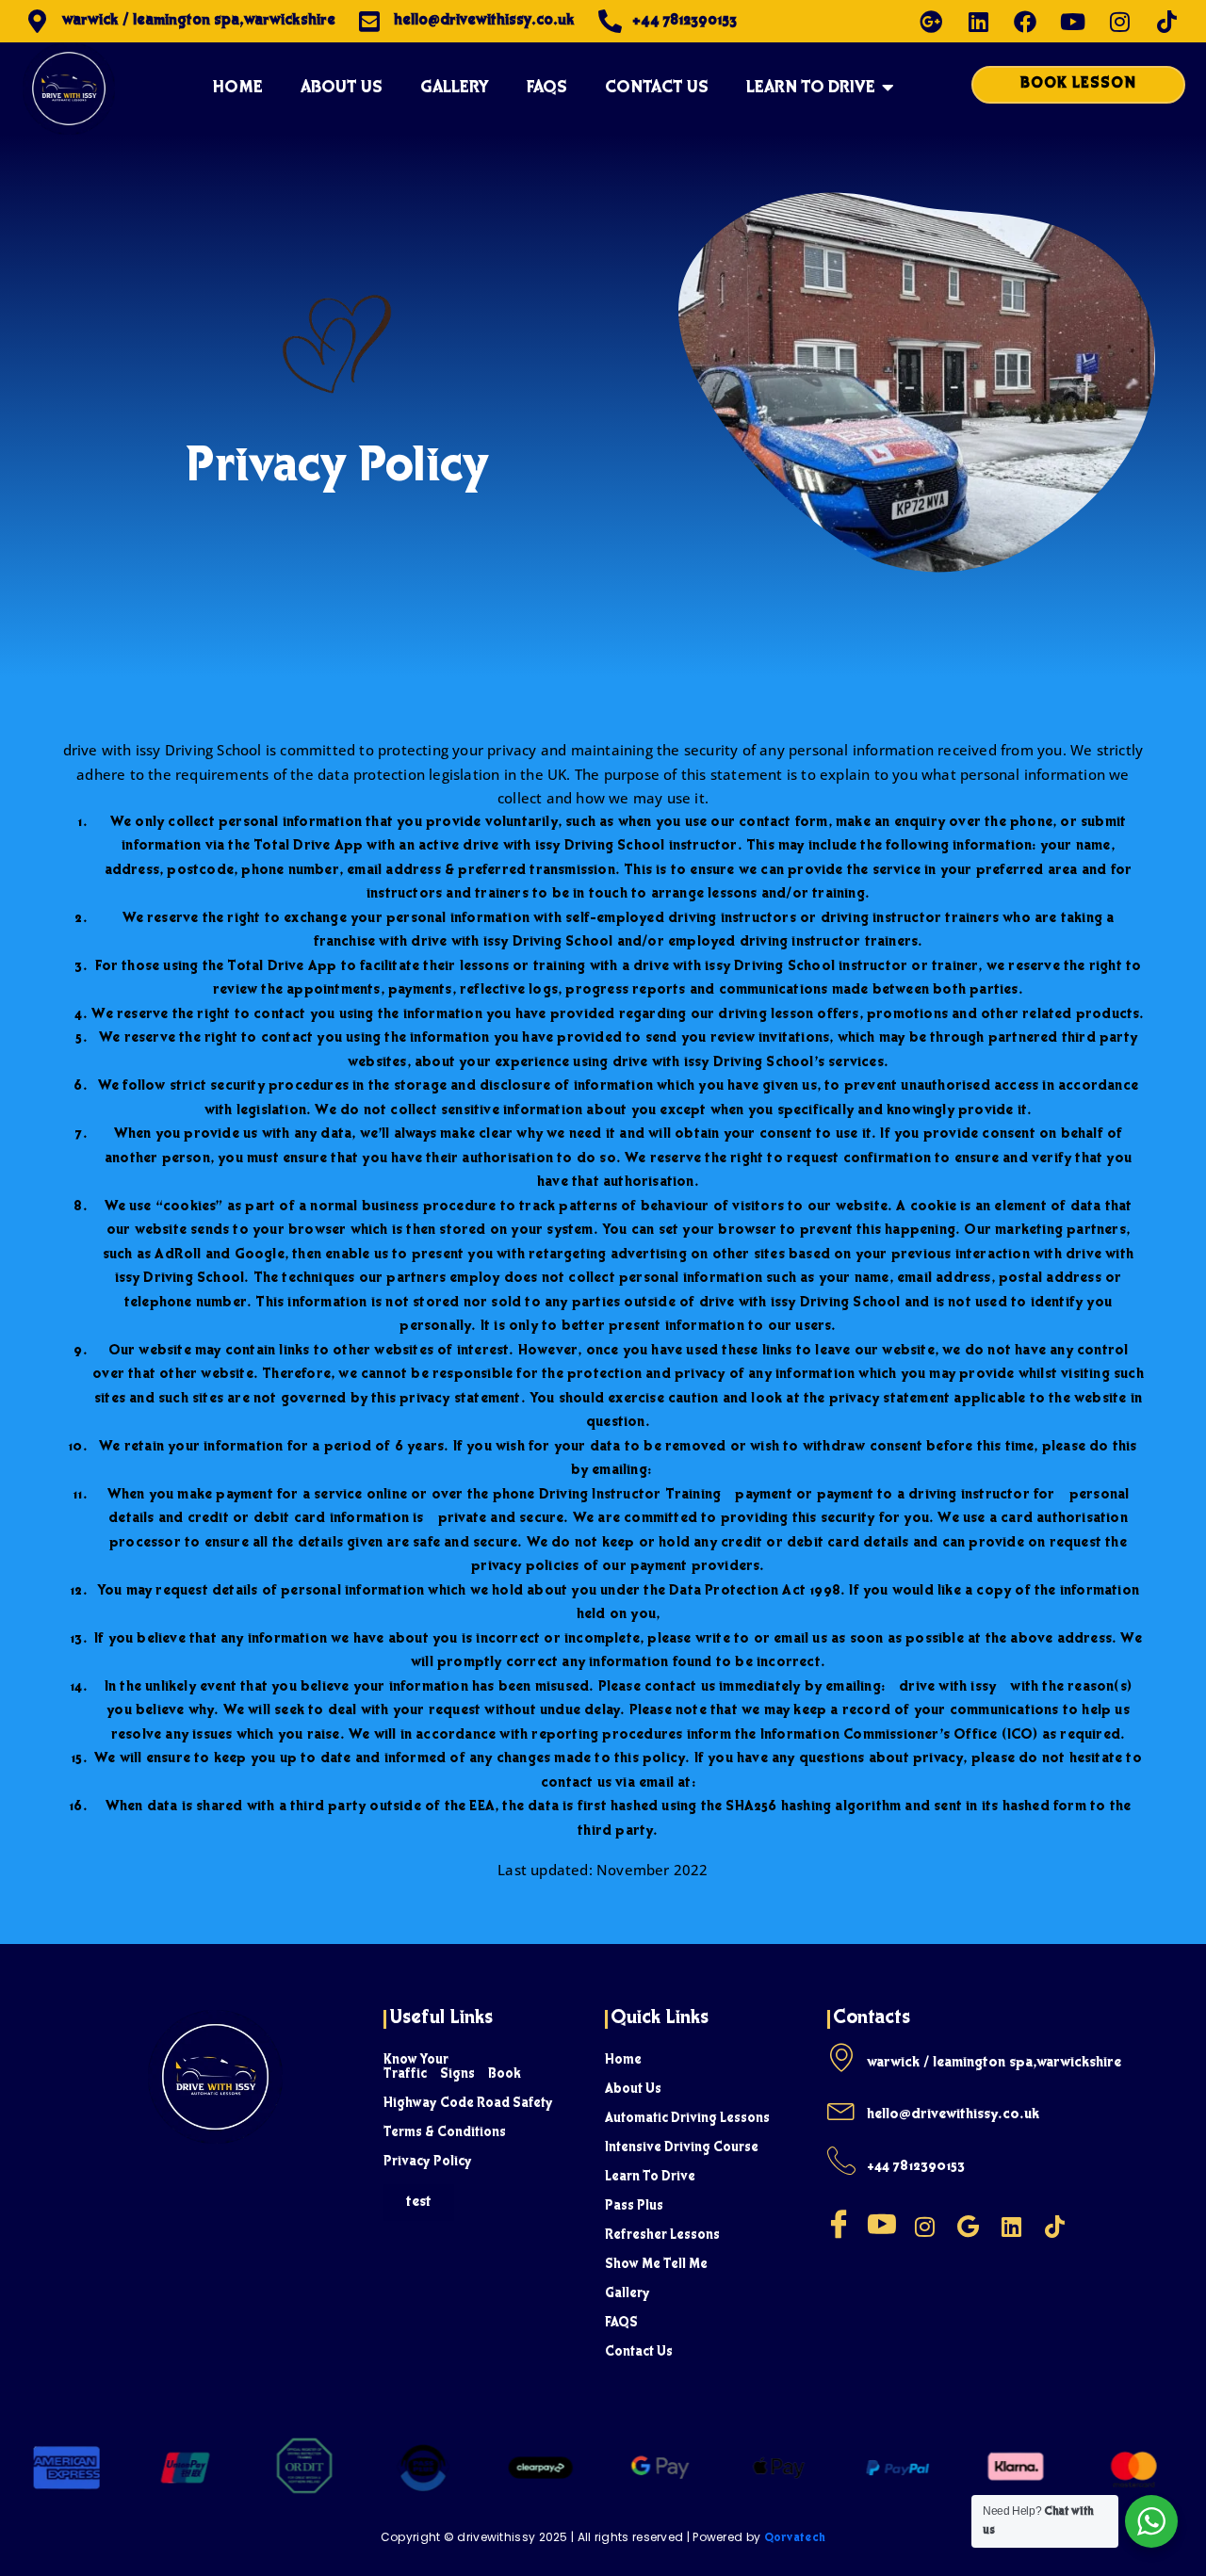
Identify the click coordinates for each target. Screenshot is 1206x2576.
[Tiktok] (1166, 22)
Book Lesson (1078, 85)
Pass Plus (634, 2207)
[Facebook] (1025, 22)
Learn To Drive (650, 2178)
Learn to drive (811, 89)
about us (342, 89)
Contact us (657, 89)
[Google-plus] (931, 22)
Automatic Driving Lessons (687, 2119)
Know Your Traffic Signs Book (452, 2068)
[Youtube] (1072, 22)
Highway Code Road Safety (468, 2104)
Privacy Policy (428, 2163)
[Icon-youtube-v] (882, 2224)
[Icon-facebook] (839, 2224)
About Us (633, 2090)
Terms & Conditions (445, 2133)
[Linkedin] (978, 22)
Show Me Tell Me (656, 2265)
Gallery (455, 89)
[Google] (969, 2227)
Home (238, 89)
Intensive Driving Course (682, 2148)
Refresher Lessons (662, 2236)
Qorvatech (795, 2539)
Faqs (547, 89)
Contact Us (639, 2353)
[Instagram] (1119, 22)
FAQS (621, 2324)
